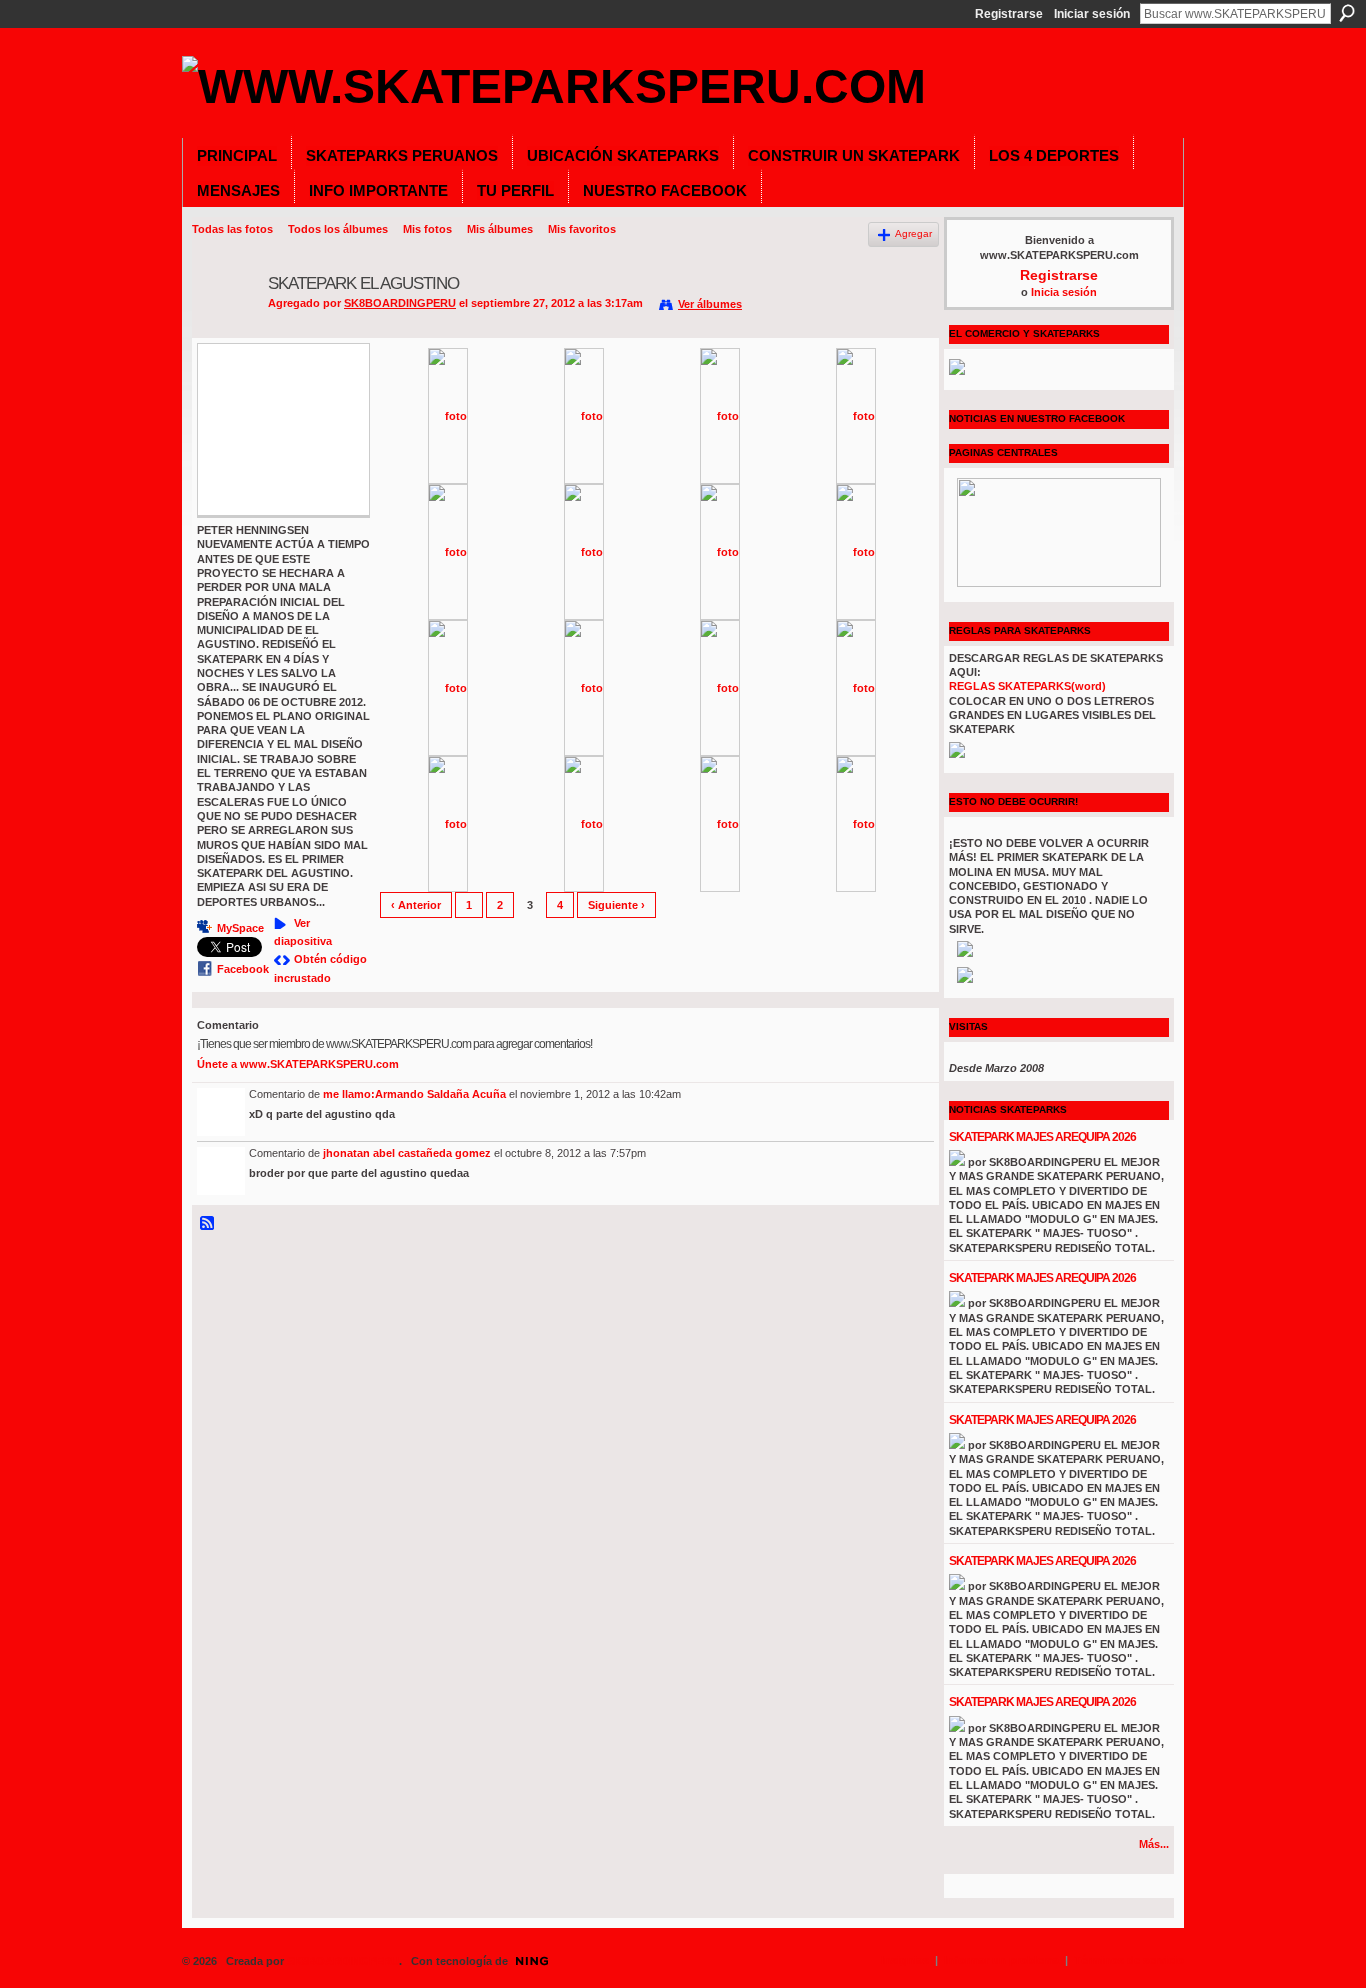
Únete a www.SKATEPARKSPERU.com (298, 1064)
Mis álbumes (500, 229)
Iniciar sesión (1092, 14)
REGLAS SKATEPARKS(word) (1027, 686)
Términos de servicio (1129, 1960)
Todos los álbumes (338, 229)
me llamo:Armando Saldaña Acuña (414, 1094)
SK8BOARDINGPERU (400, 303)
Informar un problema (1001, 1960)
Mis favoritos (582, 229)
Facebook (243, 969)
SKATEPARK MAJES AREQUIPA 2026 (1042, 1137)
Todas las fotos (232, 229)
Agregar (913, 233)
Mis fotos (427, 229)
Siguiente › (616, 905)
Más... (1154, 1844)
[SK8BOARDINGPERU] (224, 331)
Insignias (905, 1960)
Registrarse (1009, 14)
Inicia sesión (1064, 292)
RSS (208, 1224)
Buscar (1347, 13)
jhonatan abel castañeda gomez (407, 1153)
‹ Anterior (416, 905)
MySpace (240, 928)
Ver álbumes (710, 304)
